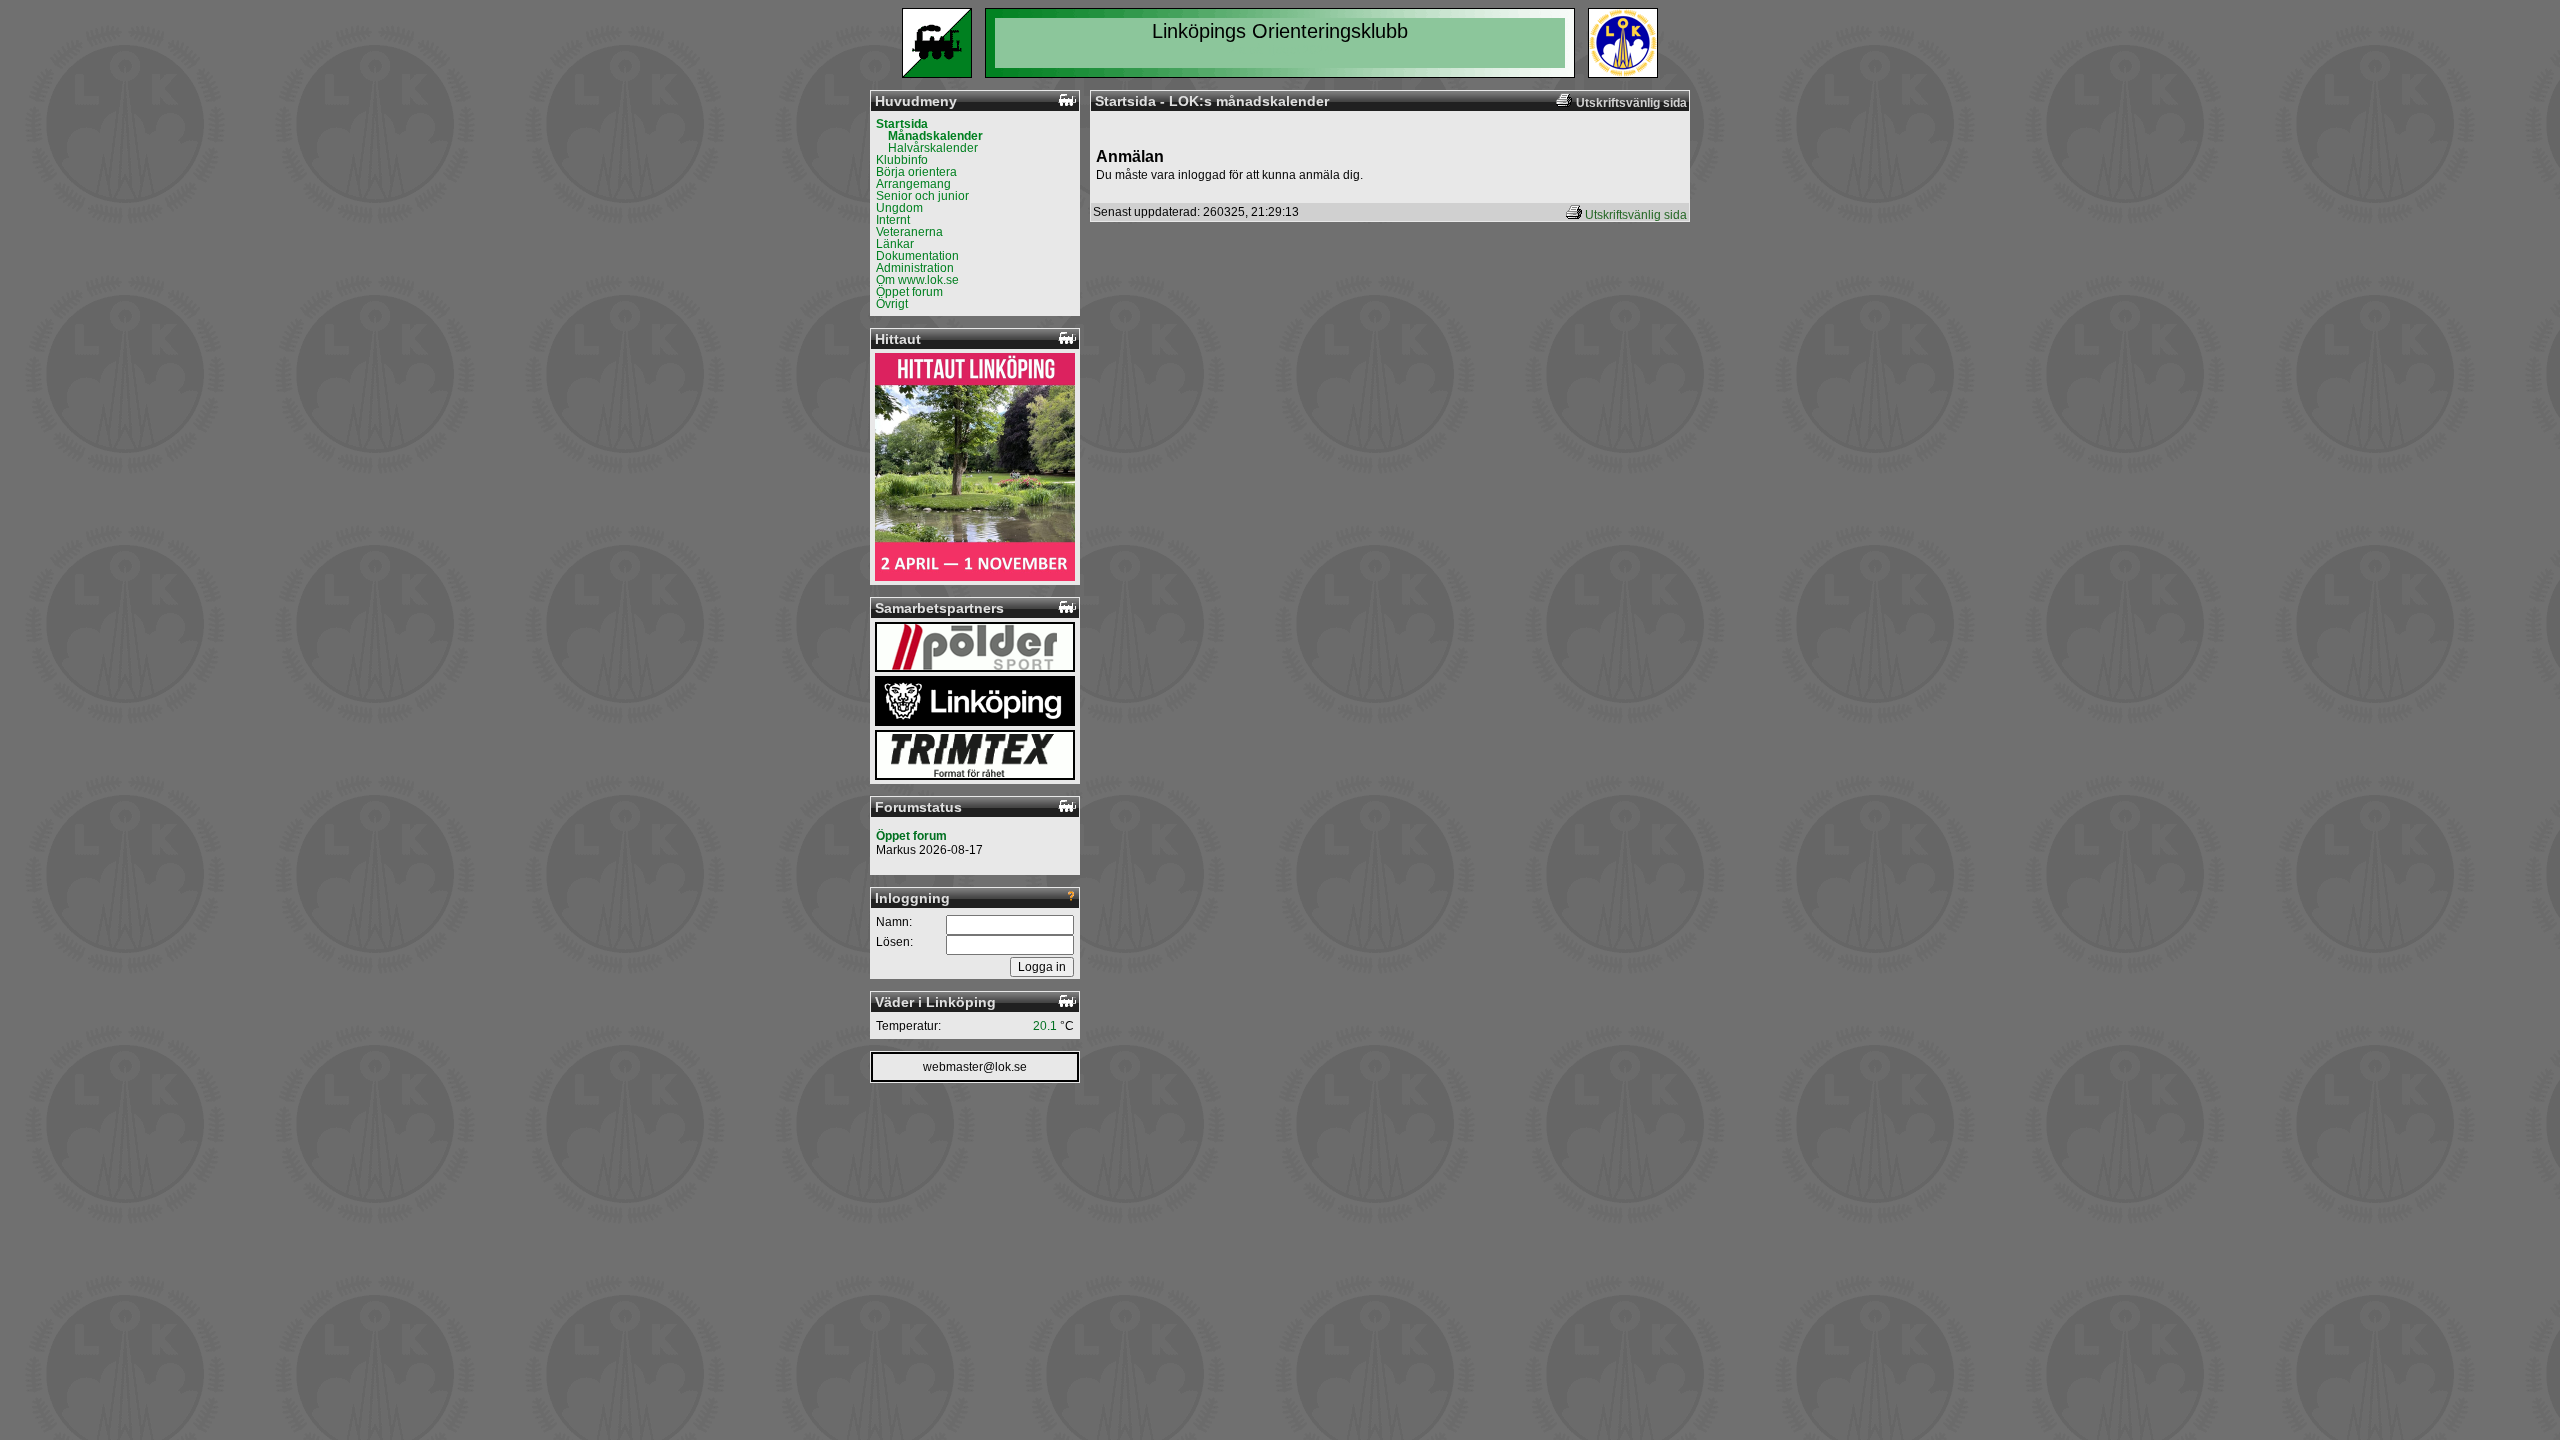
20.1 (1045, 1026)
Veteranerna (909, 232)
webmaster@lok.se (975, 1067)
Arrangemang (913, 184)
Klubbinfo (902, 160)
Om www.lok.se (917, 280)
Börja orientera (916, 172)
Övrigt (892, 304)
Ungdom (899, 208)
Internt (893, 220)
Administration (915, 268)
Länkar (895, 244)
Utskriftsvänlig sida (1636, 215)
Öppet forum (909, 292)
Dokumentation (917, 256)
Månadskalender (935, 136)
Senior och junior (922, 196)
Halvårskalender (933, 148)
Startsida (902, 124)
